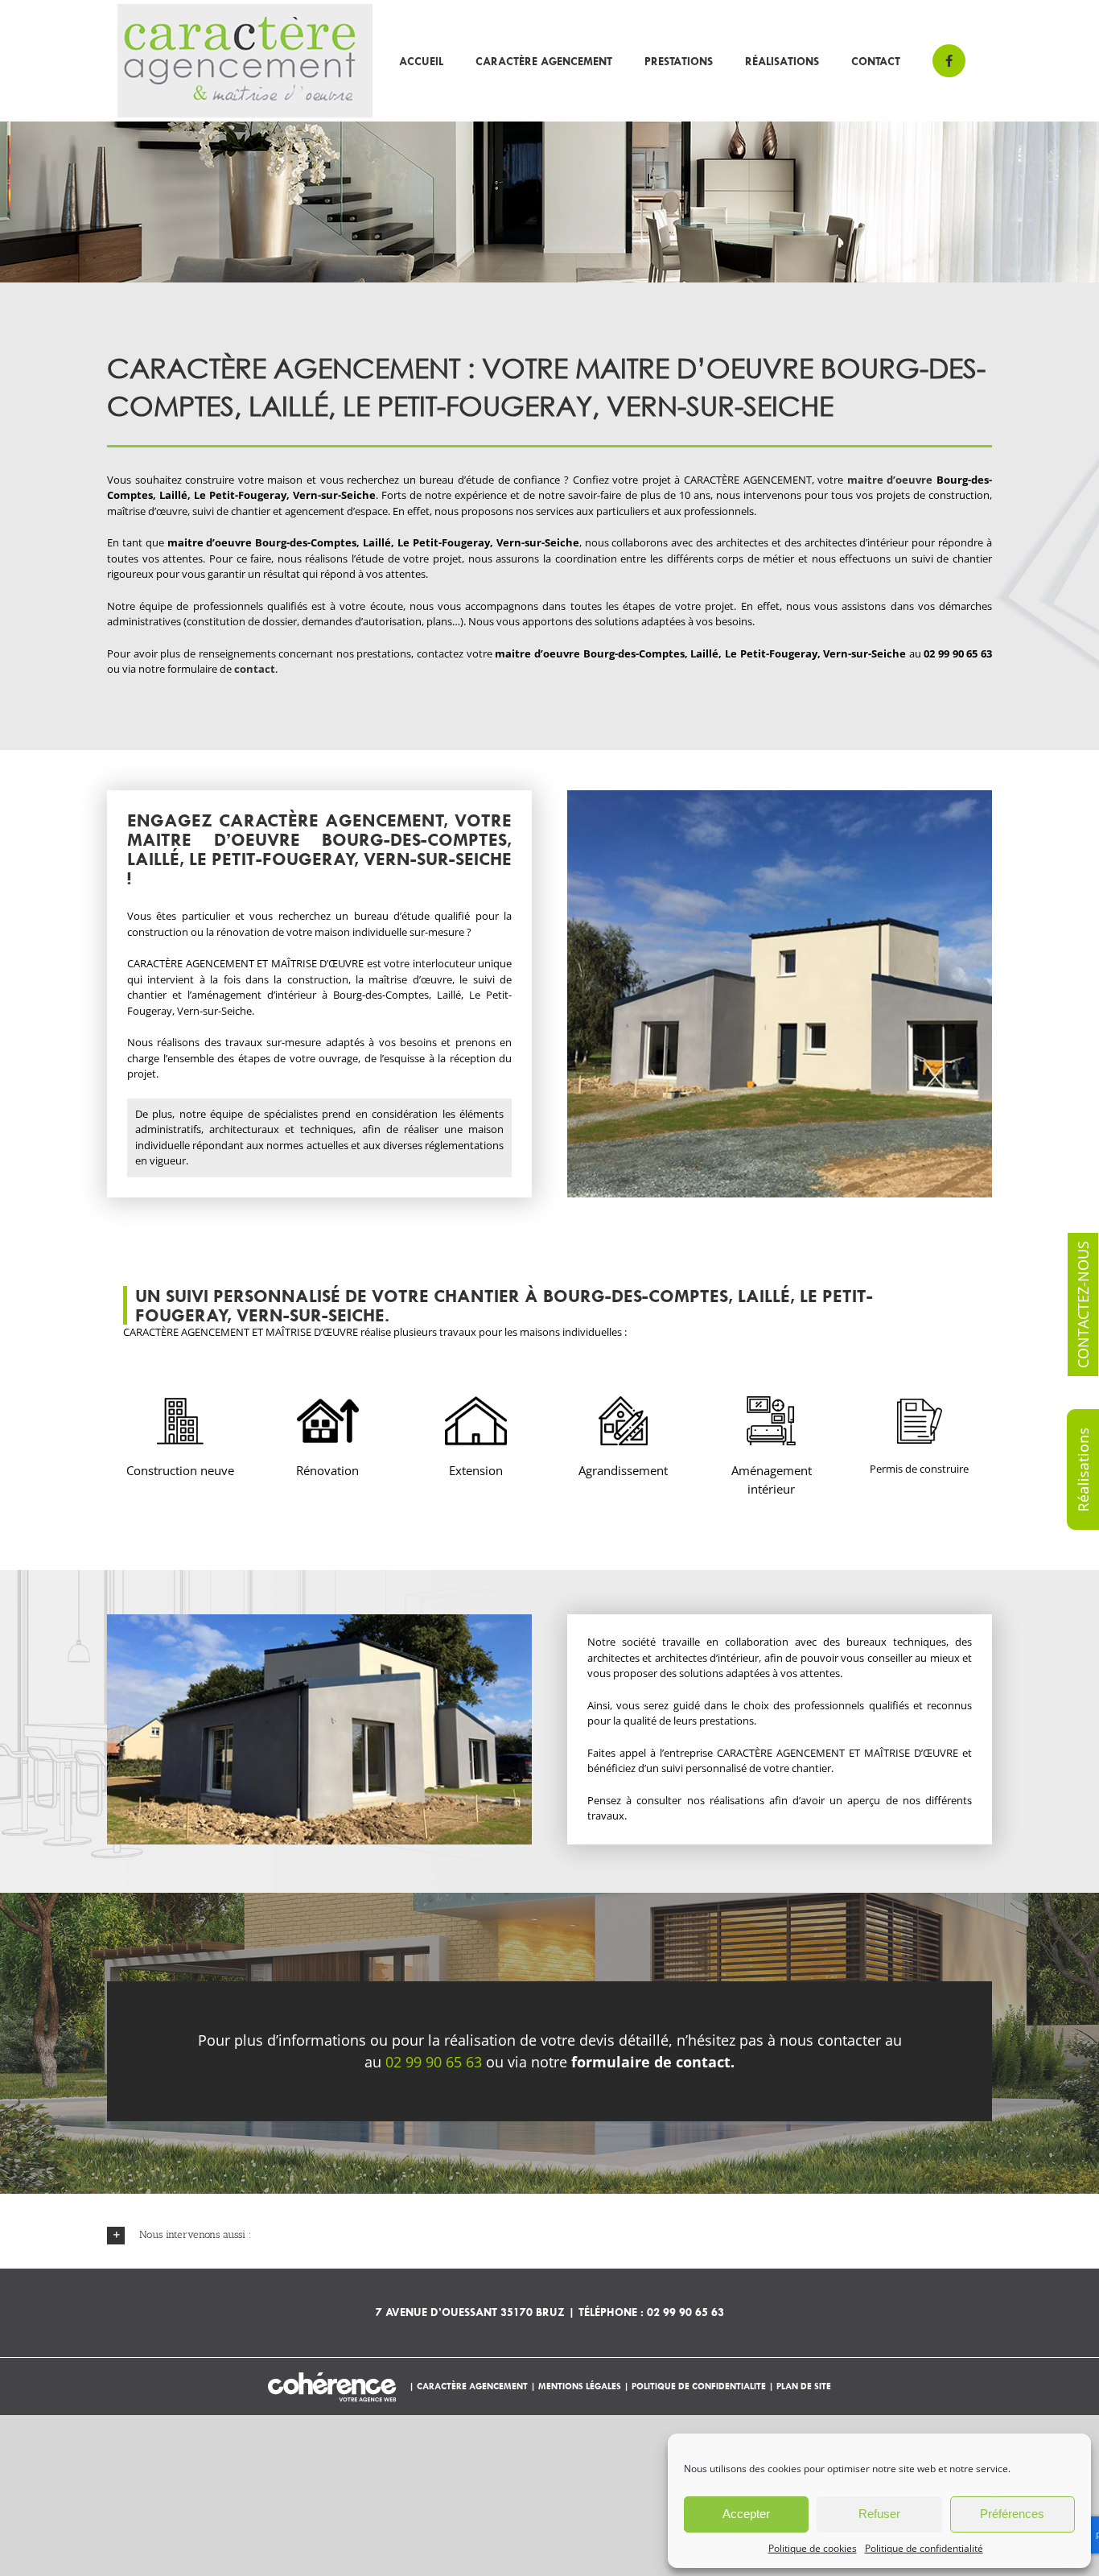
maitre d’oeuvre (890, 480)
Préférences (1012, 2514)
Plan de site (804, 2386)
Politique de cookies (813, 2548)
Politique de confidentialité (924, 2548)
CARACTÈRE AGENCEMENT (473, 2386)
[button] (549, 2235)
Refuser (879, 2514)
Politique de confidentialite (699, 2386)
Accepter (746, 2514)
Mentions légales (580, 2386)
